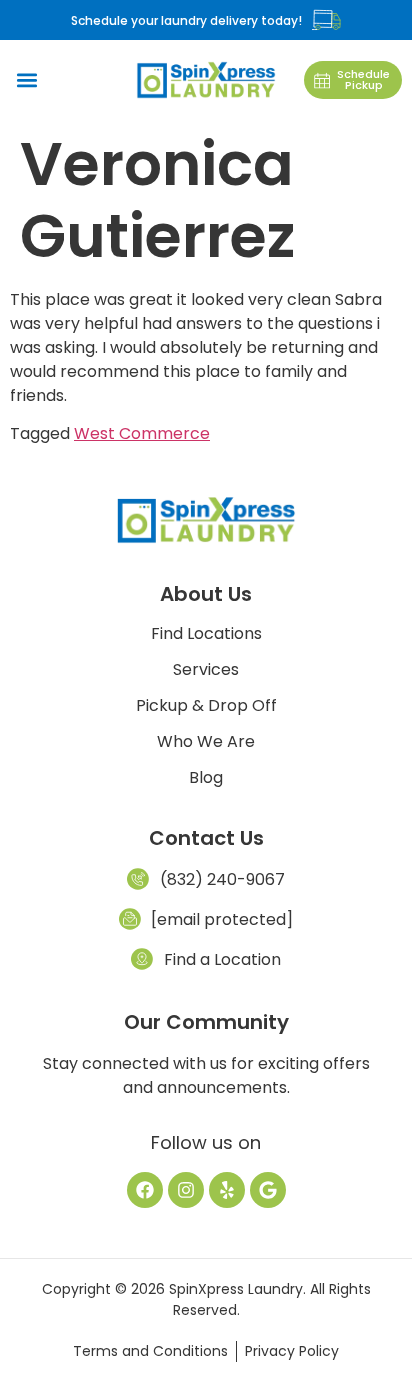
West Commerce (142, 433)
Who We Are (206, 742)
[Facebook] (145, 1190)
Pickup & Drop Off (206, 706)
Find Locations (206, 634)
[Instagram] (186, 1190)
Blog (206, 778)
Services (206, 670)
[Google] (268, 1190)
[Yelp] (227, 1190)
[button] (26, 80)
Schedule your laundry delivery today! (186, 20)
